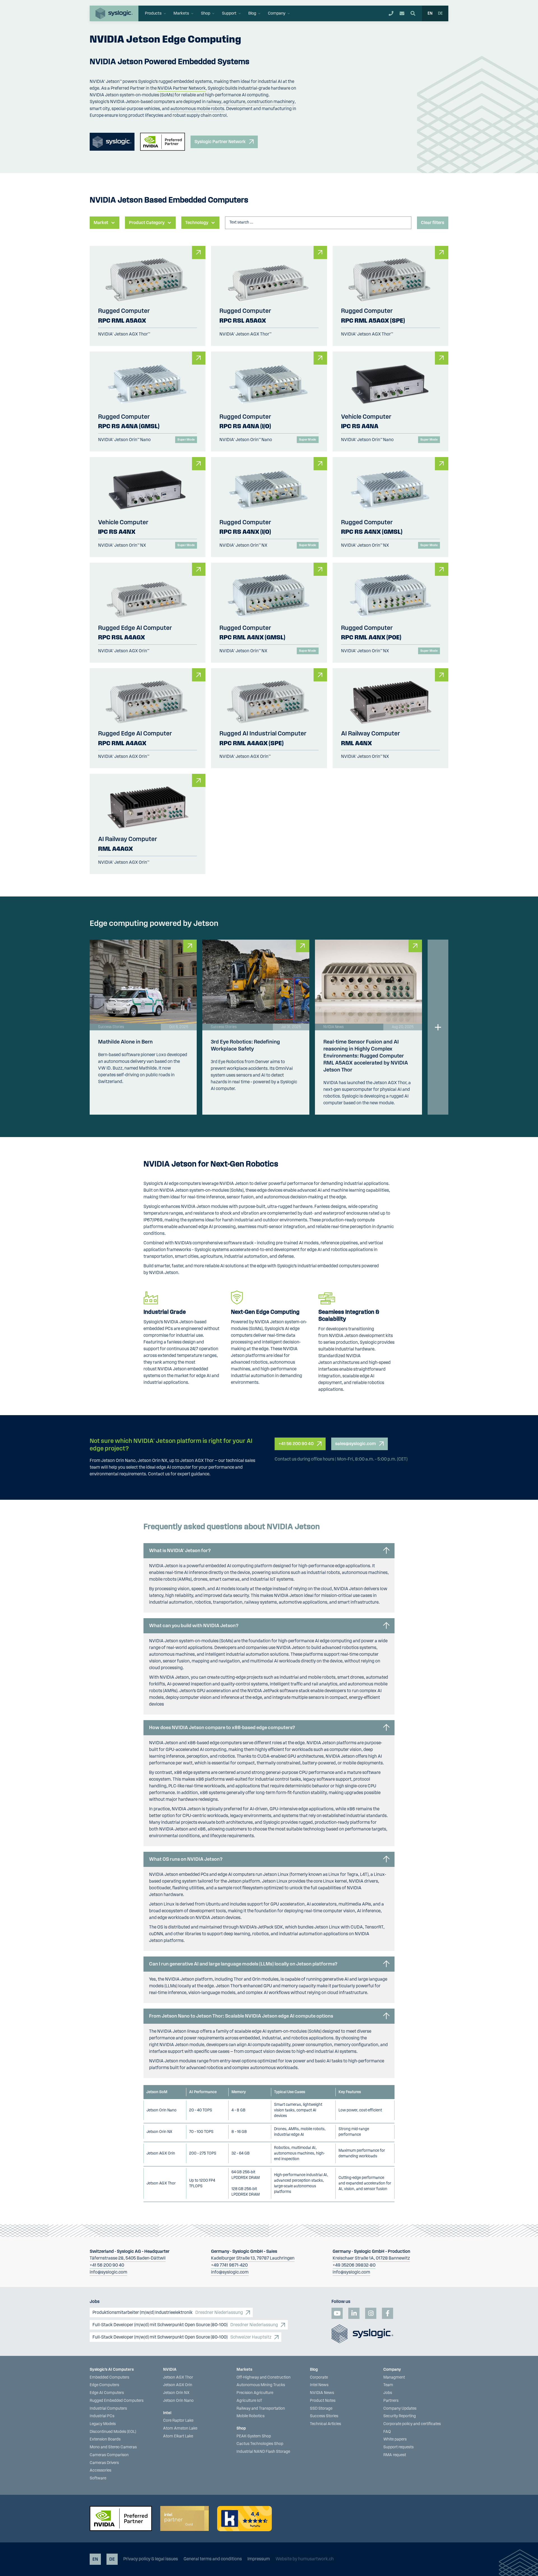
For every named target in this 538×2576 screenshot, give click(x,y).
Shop (241, 2428)
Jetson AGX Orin (178, 2385)
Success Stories (324, 2416)
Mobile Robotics (251, 2416)
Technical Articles (325, 2424)
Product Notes (323, 2401)
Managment (394, 2377)
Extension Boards (105, 2439)
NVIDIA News (322, 2393)
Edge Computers (104, 2385)
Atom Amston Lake (180, 2428)
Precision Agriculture (255, 2393)
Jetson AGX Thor (178, 2377)
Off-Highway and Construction (264, 2377)
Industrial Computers (108, 2409)
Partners (391, 2401)
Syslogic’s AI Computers (112, 2370)
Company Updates (400, 2409)
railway (214, 102)
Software (98, 2478)
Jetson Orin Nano (178, 2401)
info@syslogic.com (108, 2272)
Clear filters (433, 223)
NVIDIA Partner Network (182, 88)
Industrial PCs (102, 2416)
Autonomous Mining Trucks (261, 2385)
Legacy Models (103, 2424)
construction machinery (271, 102)
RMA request (395, 2455)
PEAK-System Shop (254, 2436)
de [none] (440, 13)
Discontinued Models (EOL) (113, 2432)
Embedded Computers (109, 2377)
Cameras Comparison (109, 2455)
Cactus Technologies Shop (260, 2444)
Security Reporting (400, 2416)
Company (392, 2370)
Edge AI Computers (107, 2393)
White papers (395, 2439)
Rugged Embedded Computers (117, 2401)
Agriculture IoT (249, 2401)
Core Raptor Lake (178, 2421)
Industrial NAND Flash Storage (263, 2452)
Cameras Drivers (104, 2463)
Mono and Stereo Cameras (113, 2447)
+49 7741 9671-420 (229, 2265)
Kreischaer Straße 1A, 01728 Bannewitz (371, 2258)
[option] (440, 13)
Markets (244, 2370)
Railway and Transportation (261, 2409)
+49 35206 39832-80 (354, 2265)
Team (388, 2385)
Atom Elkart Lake (178, 2436)
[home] (114, 13)
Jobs (388, 2393)
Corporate (319, 2377)
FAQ (387, 2432)
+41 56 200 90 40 (107, 2265)
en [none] (430, 13)
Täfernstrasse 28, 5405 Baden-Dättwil (128, 2258)
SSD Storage (321, 2409)
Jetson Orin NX (176, 2393)
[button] (156, 13)
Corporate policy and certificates (412, 2424)
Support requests (398, 2447)
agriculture (234, 102)
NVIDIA (170, 2370)
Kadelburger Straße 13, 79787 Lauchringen (253, 2258)
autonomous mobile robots (197, 109)
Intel (167, 2413)
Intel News (319, 2385)
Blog (314, 2370)
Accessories (100, 2470)
